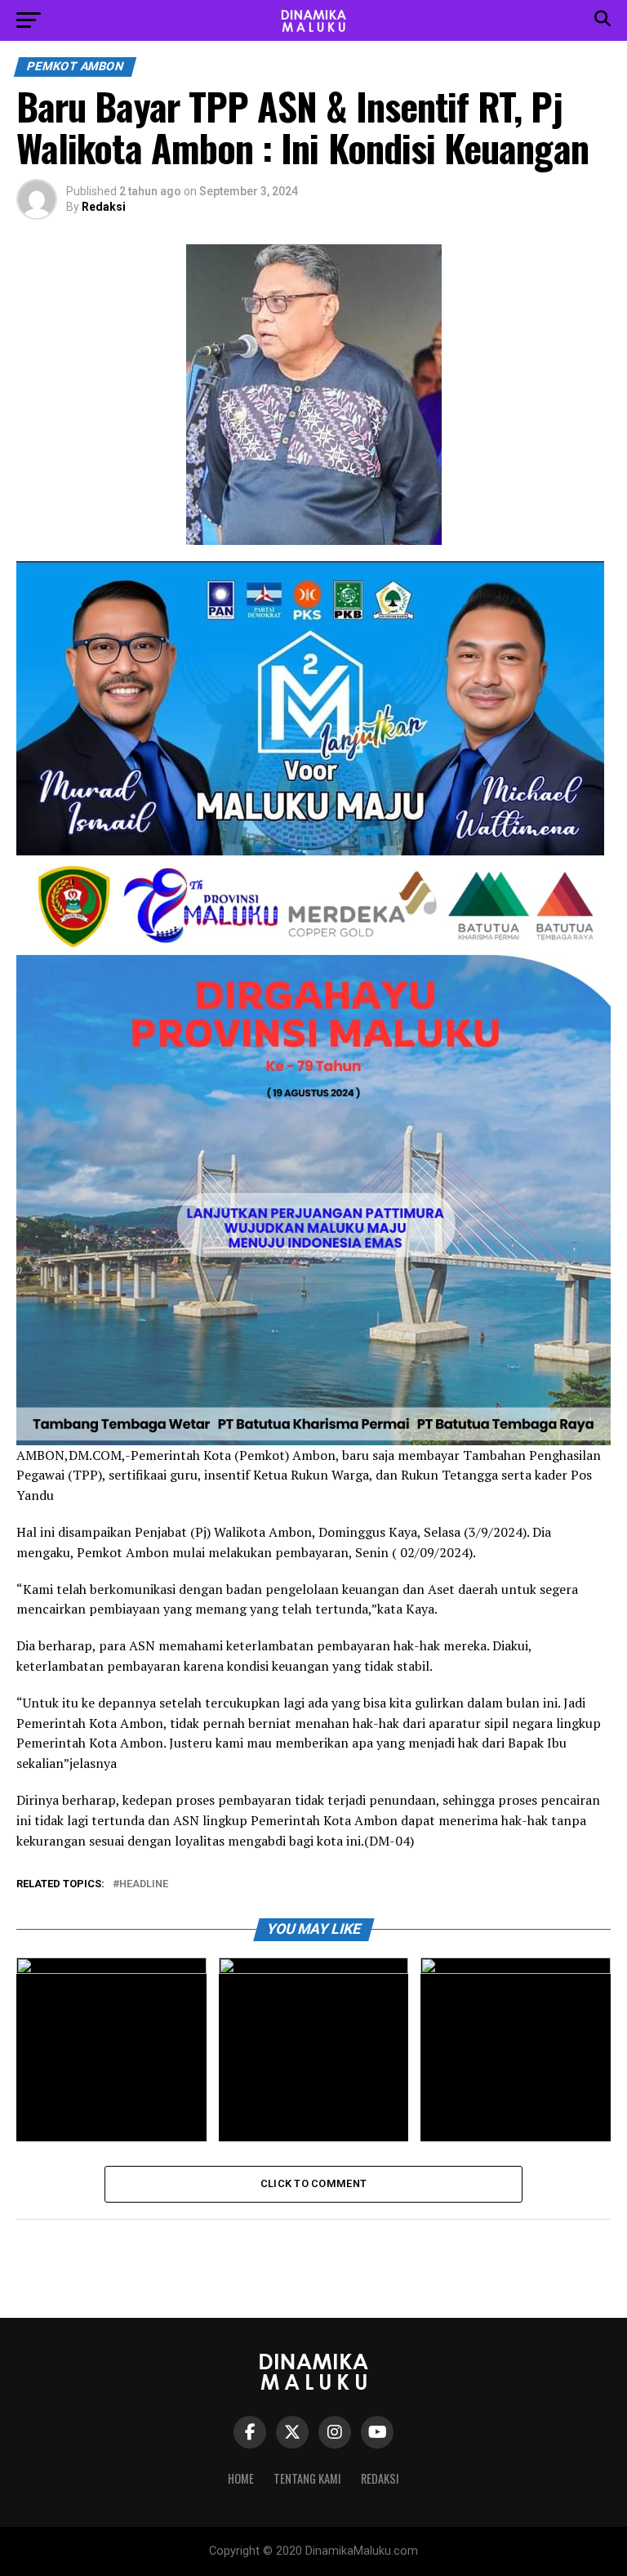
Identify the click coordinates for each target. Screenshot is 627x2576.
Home (241, 2478)
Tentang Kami (307, 2478)
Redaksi (104, 207)
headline (144, 1884)
